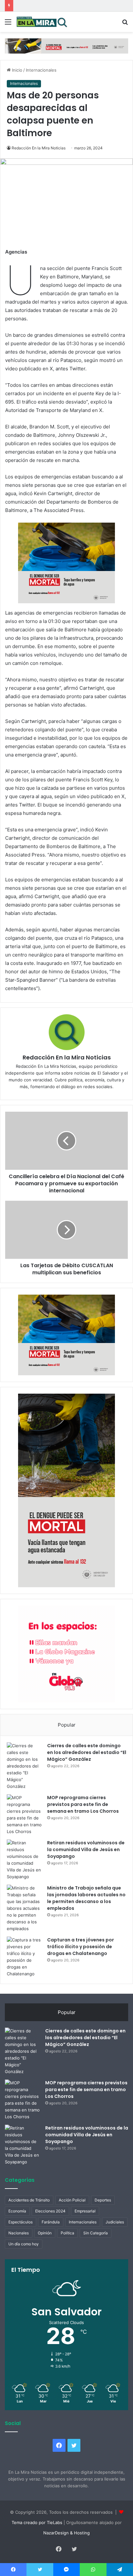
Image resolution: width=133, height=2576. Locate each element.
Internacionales (41, 70)
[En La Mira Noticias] (42, 22)
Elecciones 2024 (50, 2211)
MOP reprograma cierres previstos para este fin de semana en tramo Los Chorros (83, 1804)
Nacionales (19, 2233)
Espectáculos (20, 2222)
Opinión (45, 2233)
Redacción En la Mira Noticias (39, 148)
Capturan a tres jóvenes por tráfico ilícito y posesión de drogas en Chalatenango (81, 1947)
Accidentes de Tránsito (29, 2200)
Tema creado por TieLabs (37, 2522)
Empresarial (85, 2211)
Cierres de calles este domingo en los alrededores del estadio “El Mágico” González (87, 1752)
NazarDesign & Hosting (66, 2533)
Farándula (51, 2222)
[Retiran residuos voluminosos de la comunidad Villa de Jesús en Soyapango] (25, 1860)
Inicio (16, 70)
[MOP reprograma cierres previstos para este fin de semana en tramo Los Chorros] (25, 1815)
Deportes (103, 2200)
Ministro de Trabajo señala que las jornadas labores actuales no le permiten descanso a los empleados (86, 1898)
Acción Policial (72, 2200)
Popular (67, 1725)
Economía (17, 2211)
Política (67, 2233)
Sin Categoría (96, 2233)
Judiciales (115, 2222)
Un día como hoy (24, 2244)
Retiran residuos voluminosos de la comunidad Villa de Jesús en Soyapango (86, 1849)
